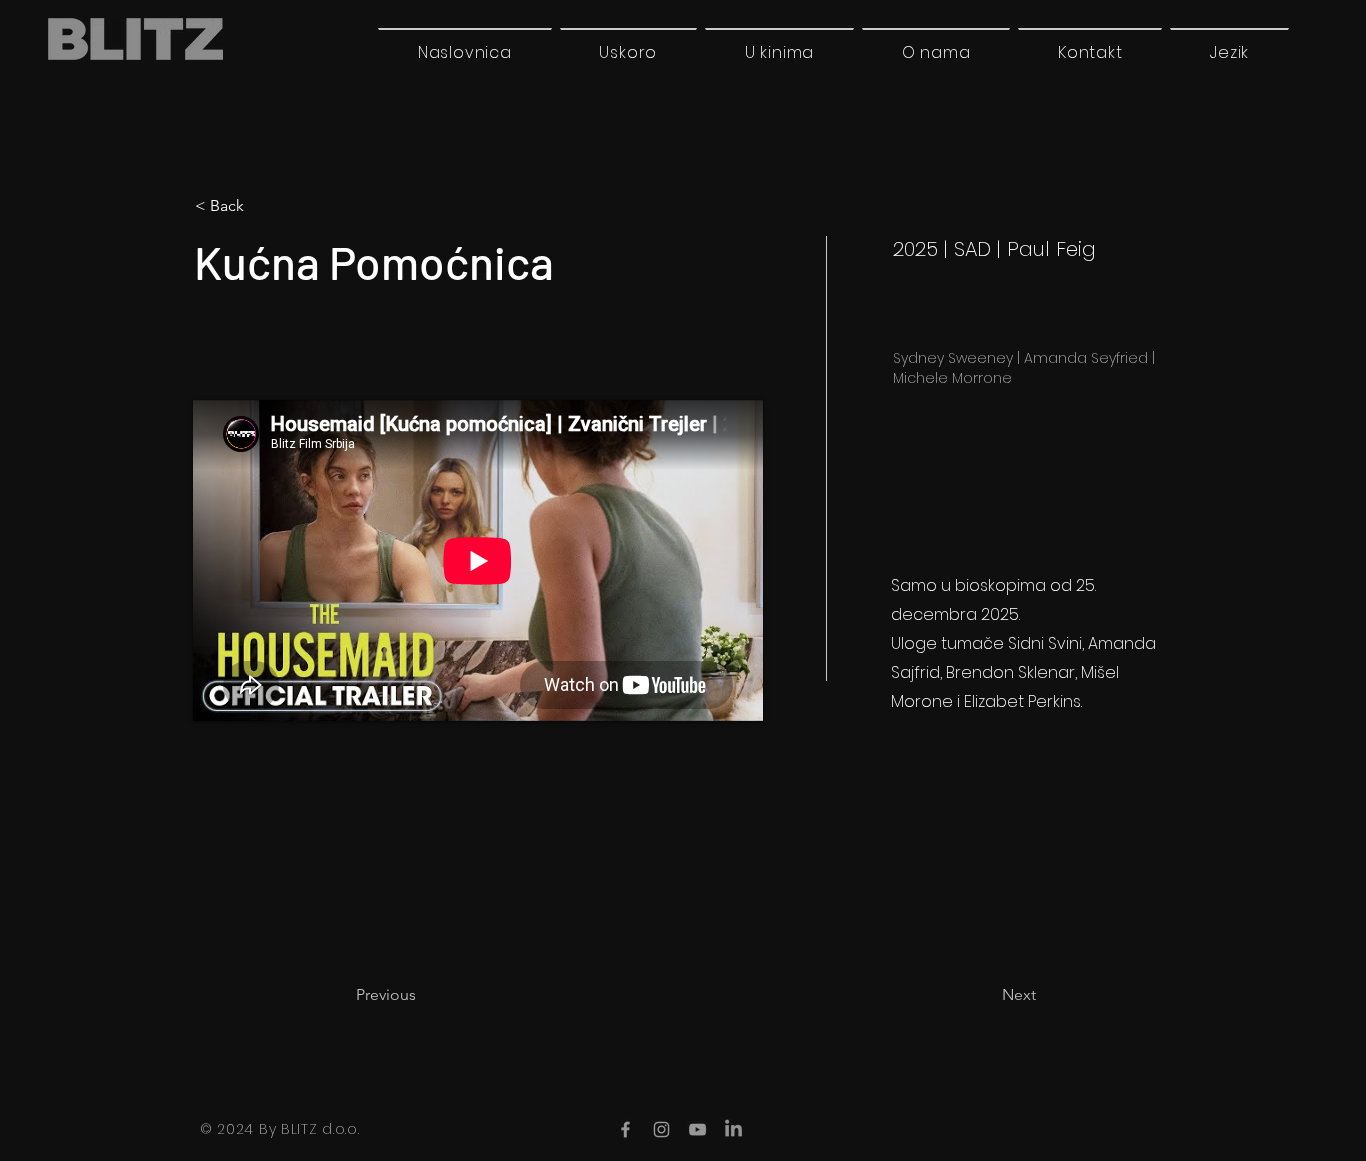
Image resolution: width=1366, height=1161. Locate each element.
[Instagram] (661, 1129)
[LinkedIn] (733, 1129)
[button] (1229, 52)
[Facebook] (625, 1129)
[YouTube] (697, 1129)
